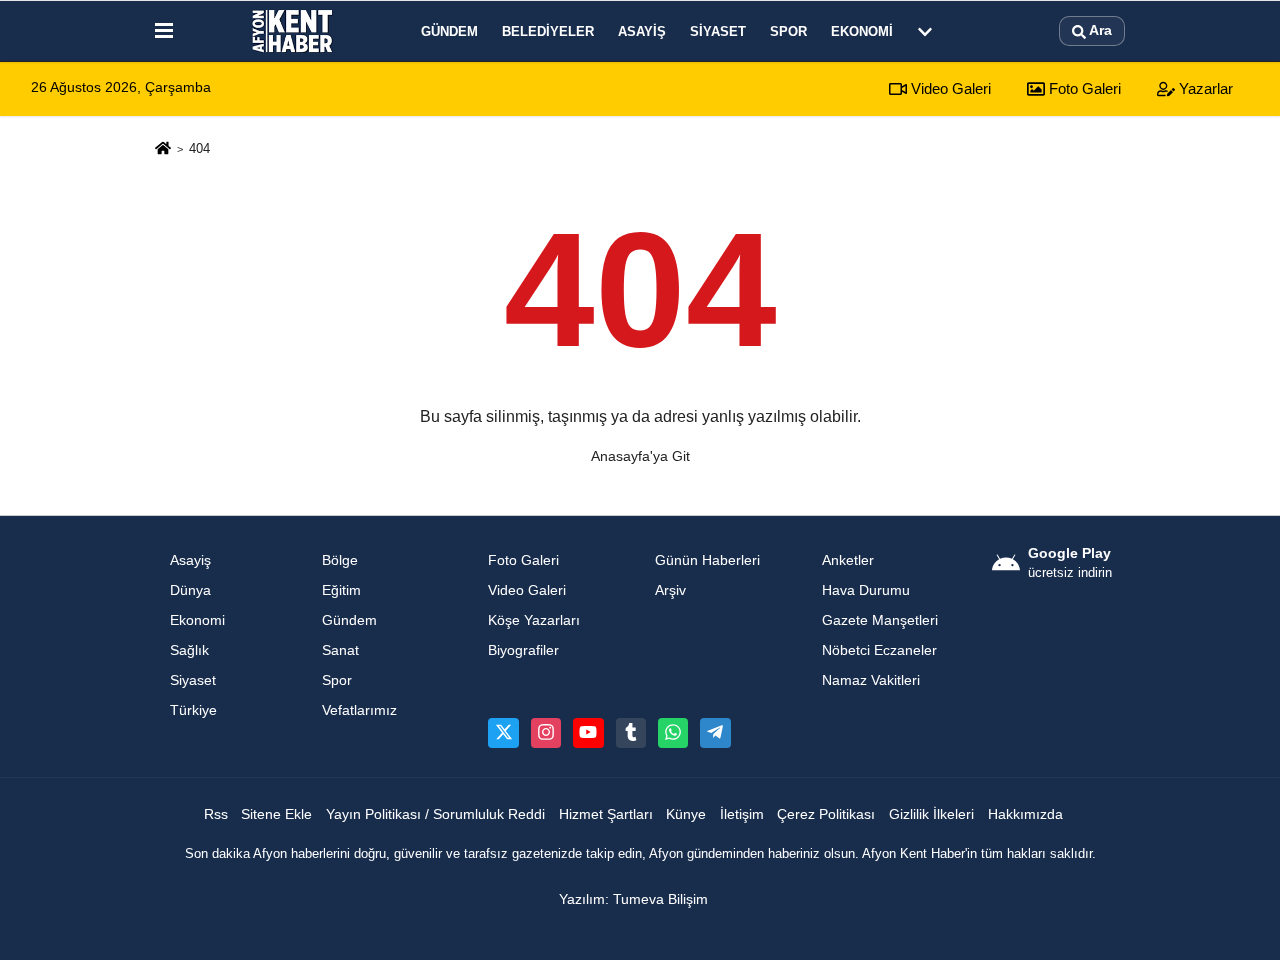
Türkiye (193, 710)
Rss (216, 814)
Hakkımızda (1025, 814)
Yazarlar (1204, 88)
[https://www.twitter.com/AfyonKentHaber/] (503, 733)
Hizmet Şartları (606, 814)
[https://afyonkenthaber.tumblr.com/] (631, 733)
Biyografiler (523, 650)
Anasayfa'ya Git (640, 456)
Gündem (449, 31)
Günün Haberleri (707, 560)
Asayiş (642, 31)
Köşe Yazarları (534, 620)
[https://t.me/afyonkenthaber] (715, 733)
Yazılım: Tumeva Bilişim (633, 899)
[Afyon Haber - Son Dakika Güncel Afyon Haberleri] (293, 31)
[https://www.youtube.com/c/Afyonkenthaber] (588, 733)
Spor (788, 31)
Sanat (340, 650)
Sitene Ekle (276, 814)
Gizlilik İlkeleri (931, 814)
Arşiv (670, 590)
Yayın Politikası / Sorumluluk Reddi (435, 814)
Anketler (848, 560)
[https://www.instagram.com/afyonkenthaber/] (546, 733)
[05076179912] (673, 733)
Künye (686, 814)
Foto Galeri (1083, 88)
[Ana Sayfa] (163, 149)
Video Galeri (949, 88)
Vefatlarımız (359, 710)
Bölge (340, 560)
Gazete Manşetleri (880, 620)
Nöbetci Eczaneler (879, 650)
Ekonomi (862, 31)
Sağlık (189, 650)
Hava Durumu (866, 590)
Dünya (190, 590)
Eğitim (341, 590)
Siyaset (718, 31)
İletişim (742, 814)
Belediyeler (548, 31)
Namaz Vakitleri (871, 680)
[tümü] (925, 31)
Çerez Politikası (826, 814)
